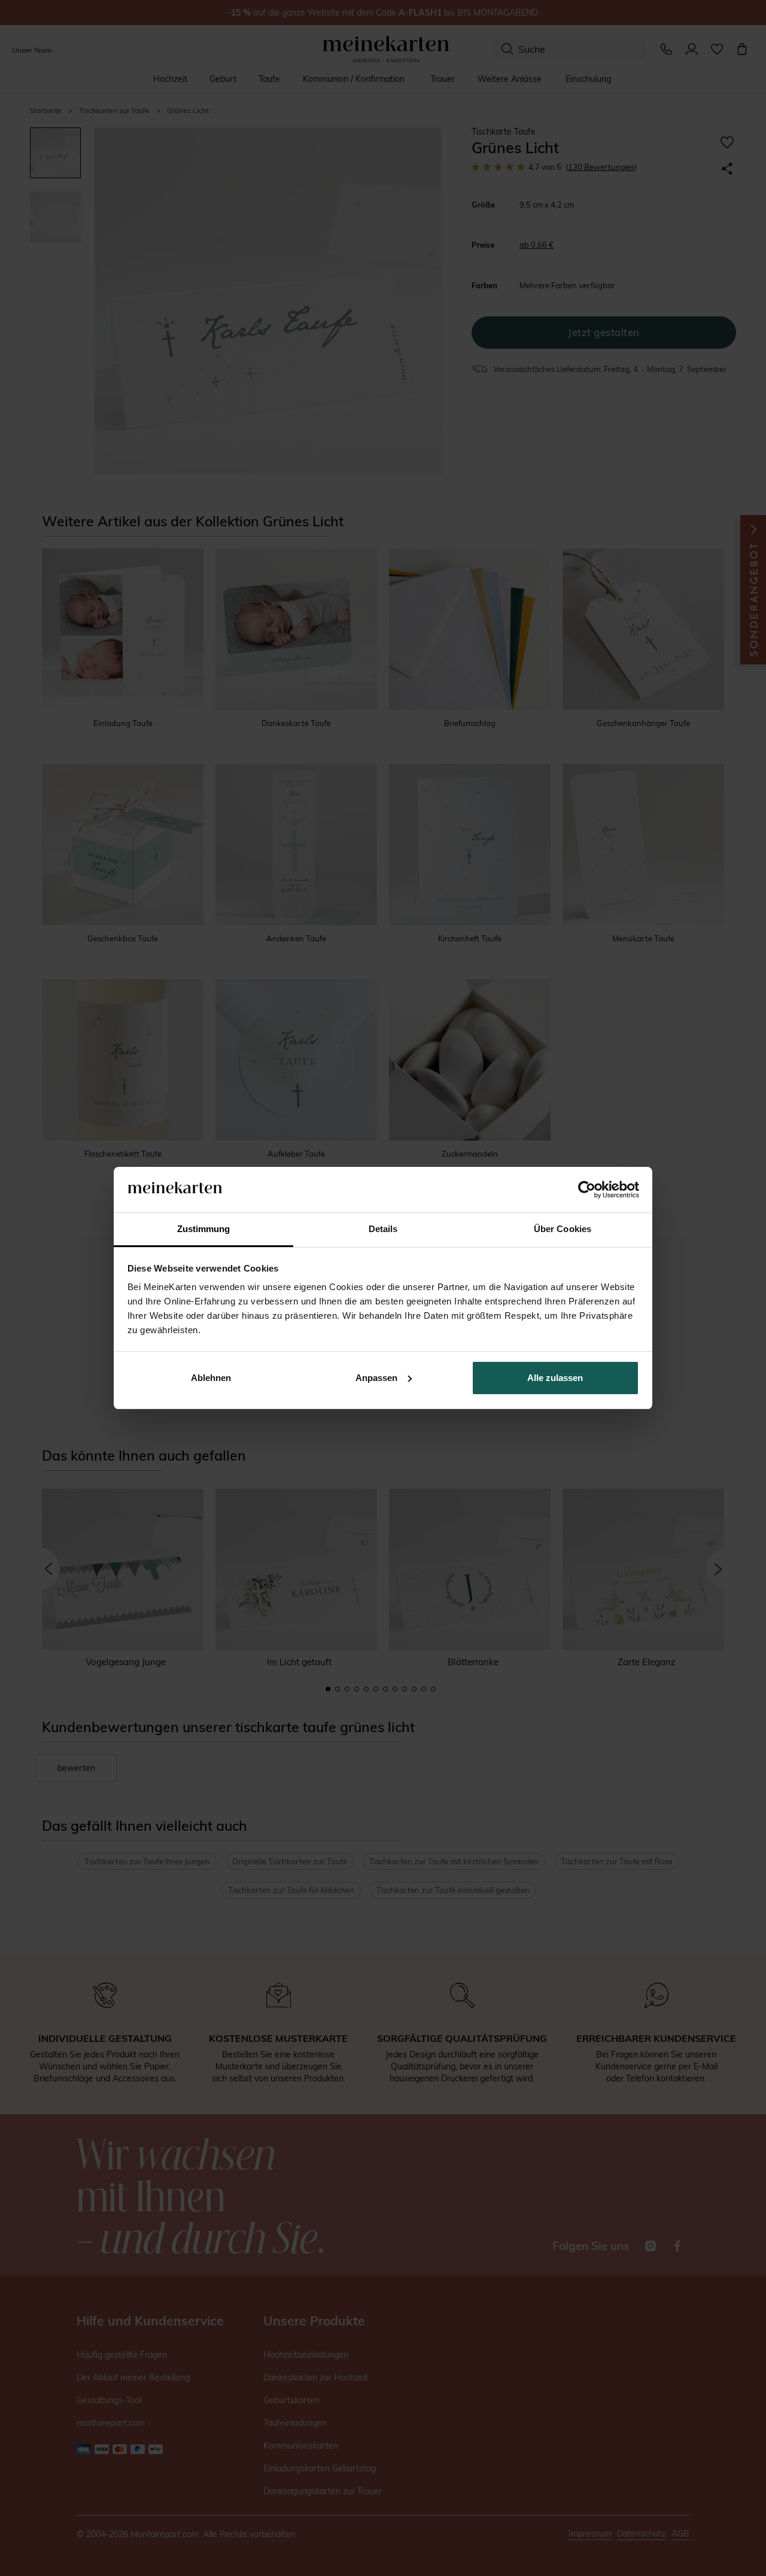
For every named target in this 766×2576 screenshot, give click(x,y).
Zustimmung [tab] (204, 1229)
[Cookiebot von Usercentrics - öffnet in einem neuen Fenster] (587, 1190)
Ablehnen (211, 1378)
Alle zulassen (555, 1378)
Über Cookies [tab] (563, 1229)
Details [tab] (383, 1229)
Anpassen (376, 1378)
